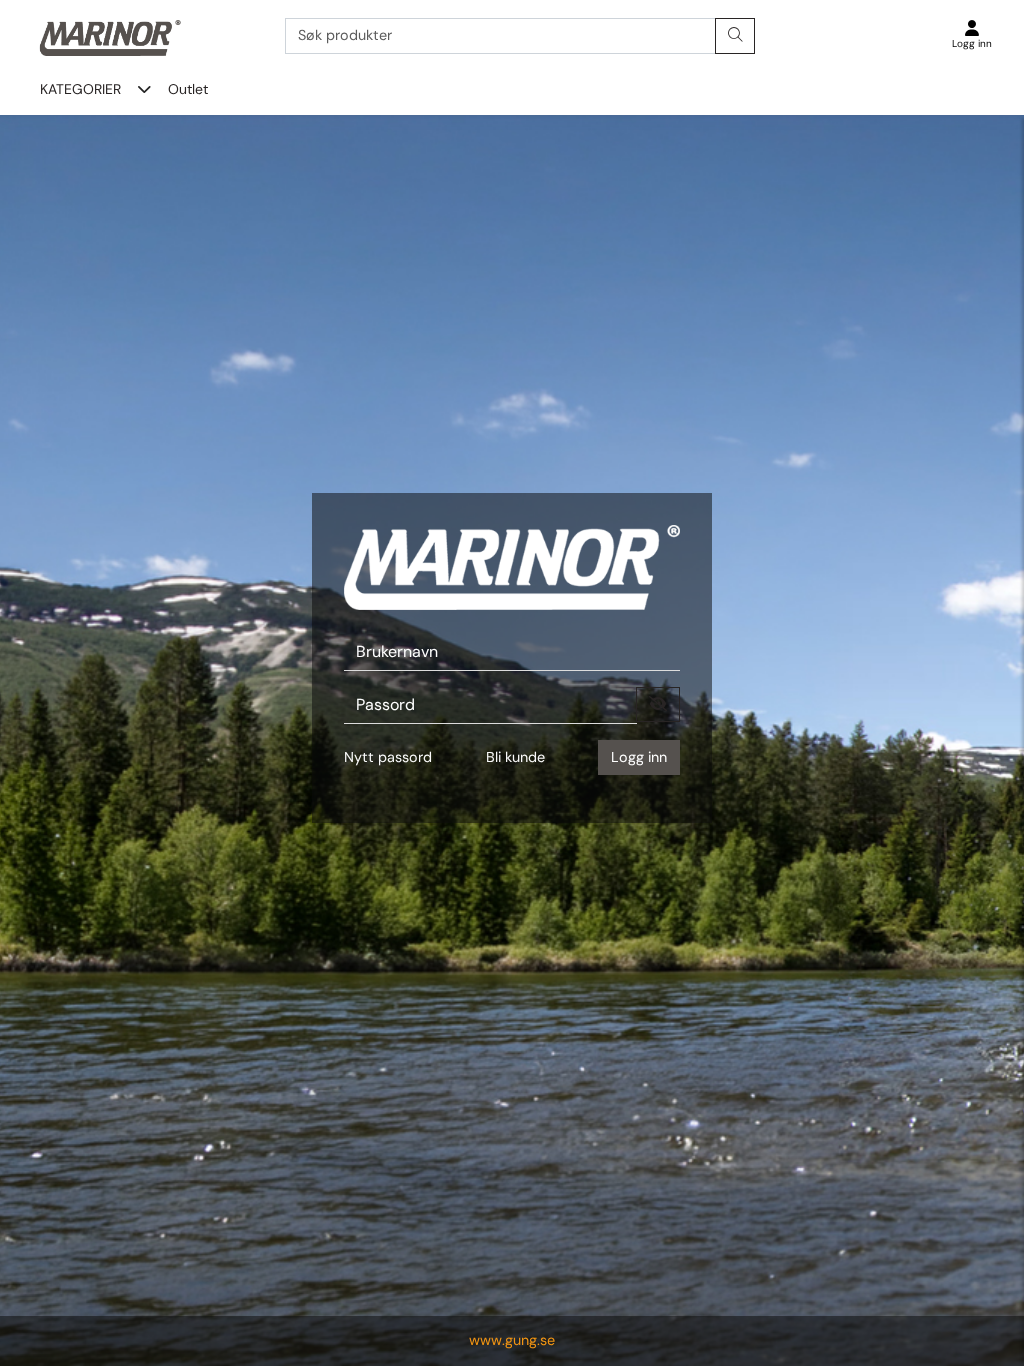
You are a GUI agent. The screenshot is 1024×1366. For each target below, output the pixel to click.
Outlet (188, 89)
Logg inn (639, 757)
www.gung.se (512, 1340)
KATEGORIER (80, 89)
